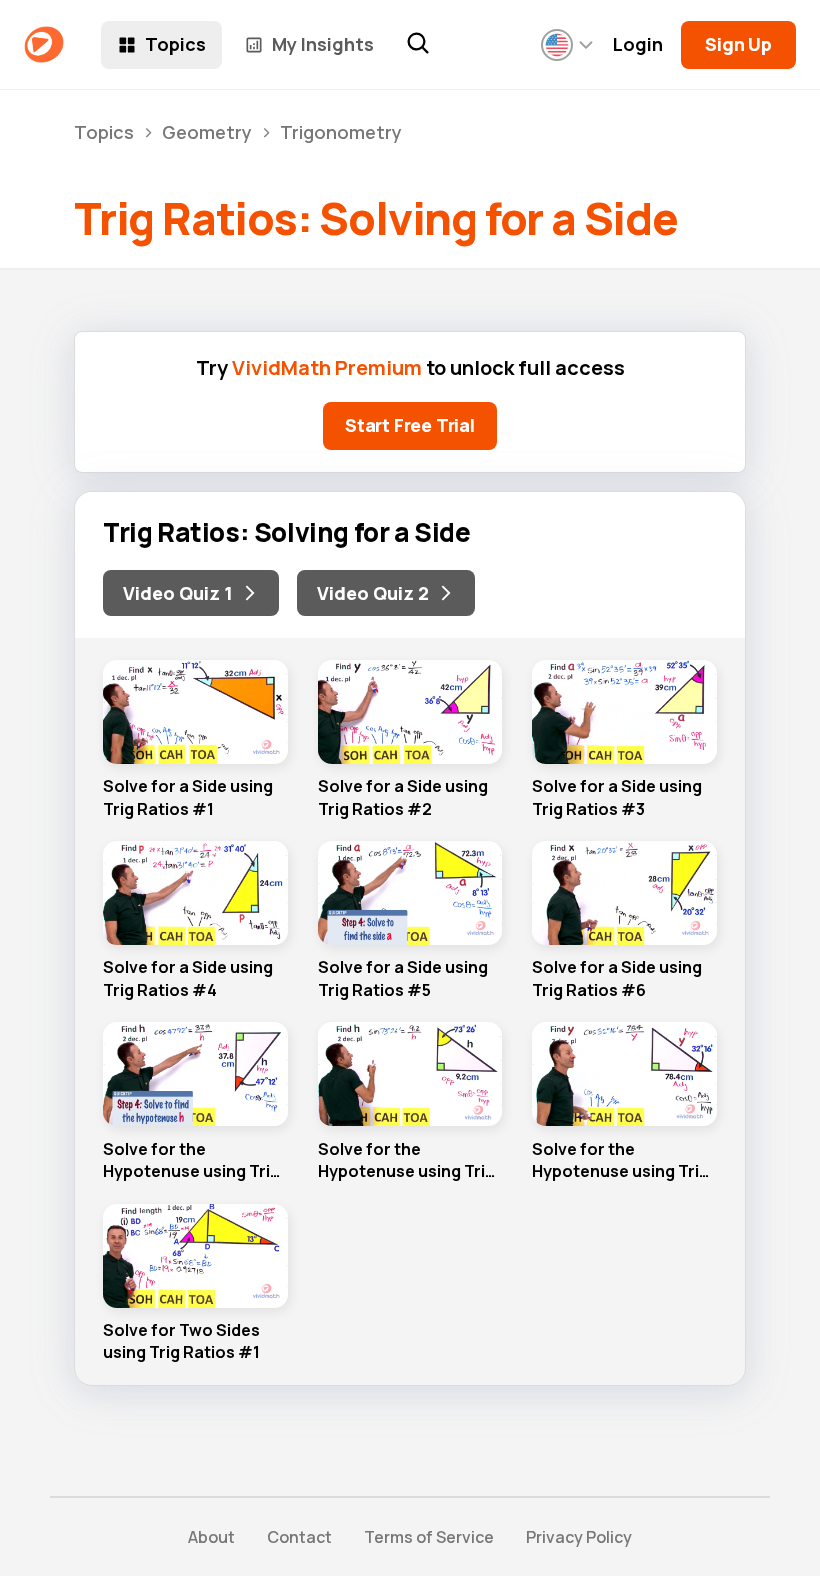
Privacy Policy (579, 1537)
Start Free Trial (410, 425)
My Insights (323, 44)
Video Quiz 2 (373, 593)
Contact (299, 1537)
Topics (175, 44)
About (211, 1537)
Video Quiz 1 (178, 593)
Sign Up (738, 44)
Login (638, 44)
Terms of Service (429, 1537)
